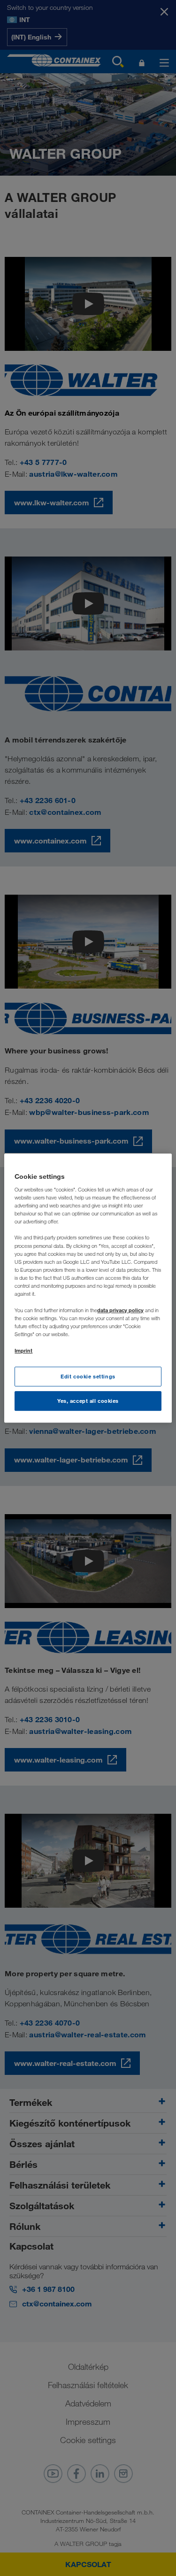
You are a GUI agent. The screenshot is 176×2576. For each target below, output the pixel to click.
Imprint (23, 1350)
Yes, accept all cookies (88, 1401)
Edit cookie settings (88, 1377)
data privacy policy (120, 1310)
